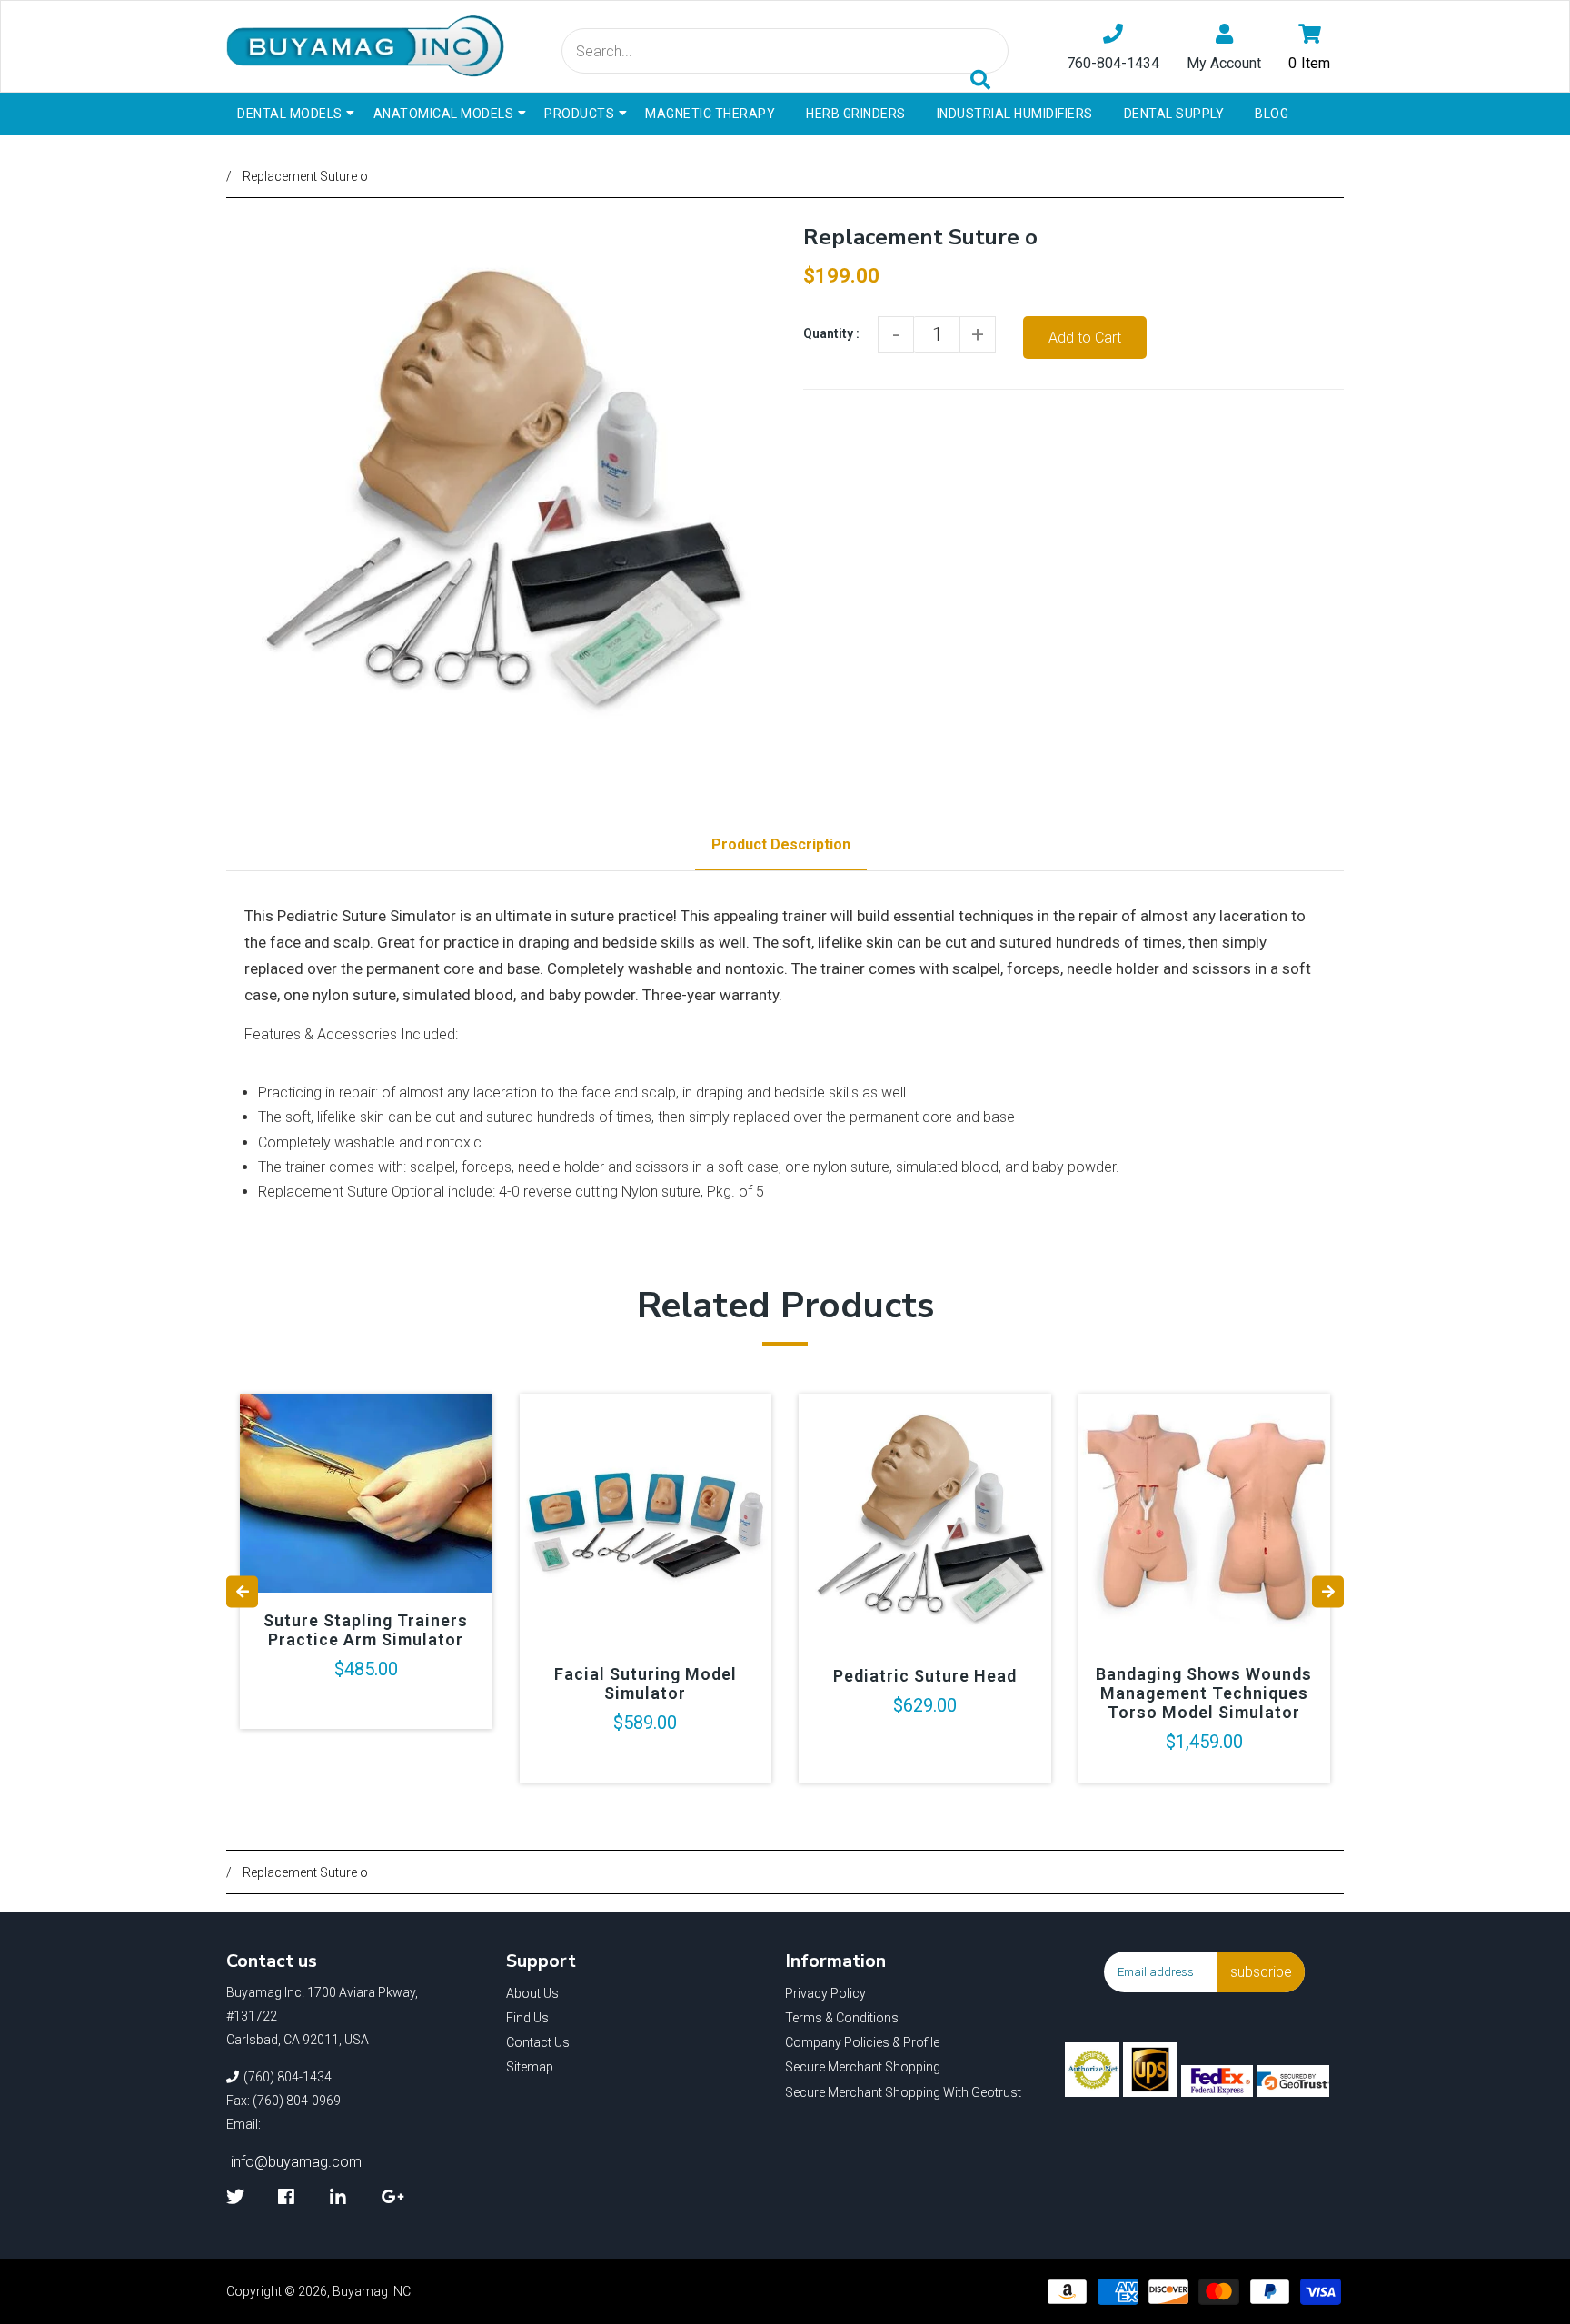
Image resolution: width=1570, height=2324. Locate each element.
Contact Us (538, 2042)
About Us (532, 1993)
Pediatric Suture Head (925, 1676)
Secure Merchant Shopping (863, 2067)
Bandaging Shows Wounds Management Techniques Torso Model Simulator (1204, 1693)
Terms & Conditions (842, 2018)
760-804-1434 (1113, 63)
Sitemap (530, 2067)
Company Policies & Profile (862, 2042)
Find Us (527, 2018)
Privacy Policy (825, 1993)
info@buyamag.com (296, 2162)
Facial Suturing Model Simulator (646, 1683)
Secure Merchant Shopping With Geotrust (903, 2092)
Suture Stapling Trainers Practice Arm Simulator (366, 1630)
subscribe (1261, 1972)
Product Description (781, 844)
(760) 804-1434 (288, 2077)
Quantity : (831, 333)
